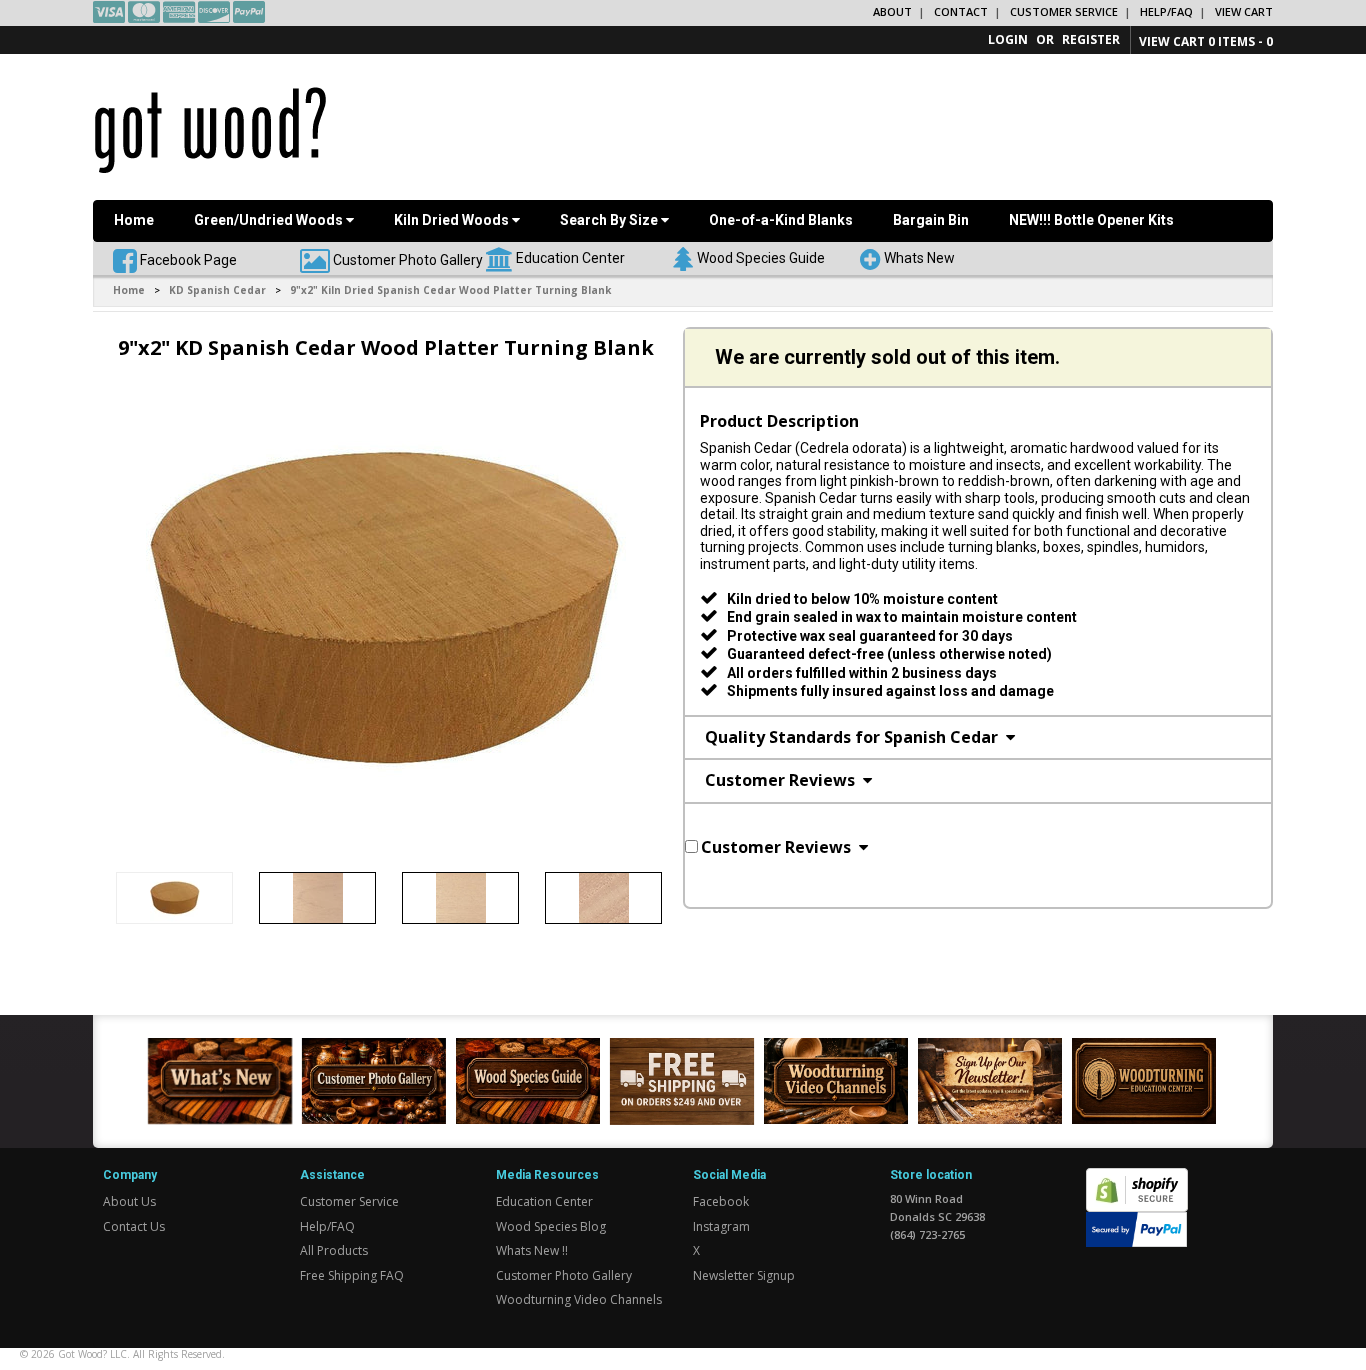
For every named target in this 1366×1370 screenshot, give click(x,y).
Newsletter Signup (744, 1275)
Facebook (721, 1201)
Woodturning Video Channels (579, 1299)
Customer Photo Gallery (408, 259)
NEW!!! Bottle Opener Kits (1091, 220)
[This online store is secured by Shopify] (1137, 1178)
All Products (334, 1250)
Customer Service (1064, 11)
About (892, 11)
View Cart (1244, 11)
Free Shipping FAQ (352, 1275)
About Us (129, 1201)
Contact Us (134, 1226)
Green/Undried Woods (270, 220)
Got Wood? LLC (92, 1354)
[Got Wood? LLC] (210, 129)
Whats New (919, 257)
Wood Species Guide (761, 257)
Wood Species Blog (551, 1226)
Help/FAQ (1166, 11)
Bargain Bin (931, 220)
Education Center (570, 257)
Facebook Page (187, 259)
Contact (961, 11)
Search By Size (610, 220)
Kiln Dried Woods (453, 220)
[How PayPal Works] (1136, 1228)
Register (1091, 39)
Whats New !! (532, 1250)
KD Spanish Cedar (217, 290)
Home (134, 220)
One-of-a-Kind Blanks (781, 220)
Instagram (721, 1226)
